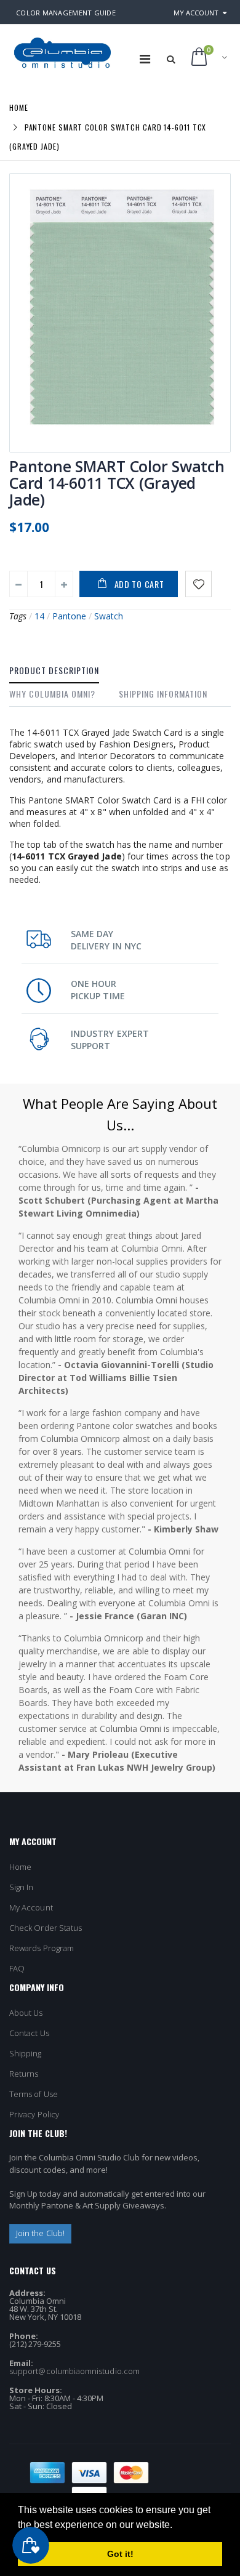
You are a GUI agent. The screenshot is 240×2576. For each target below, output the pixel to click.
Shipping (26, 2053)
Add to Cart (139, 584)
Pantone (69, 616)
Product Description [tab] (54, 670)
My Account (196, 13)
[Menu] (145, 59)
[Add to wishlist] (198, 584)
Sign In (21, 1887)
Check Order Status (46, 1928)
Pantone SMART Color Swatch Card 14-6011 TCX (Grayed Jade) (117, 483)
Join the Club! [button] (40, 2233)
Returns (24, 2074)
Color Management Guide (66, 13)
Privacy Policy (34, 2114)
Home (19, 107)
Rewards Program (42, 1948)
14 (39, 616)
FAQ (17, 1968)
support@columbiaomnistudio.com (74, 2371)
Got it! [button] (120, 2554)
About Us (26, 2013)
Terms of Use (34, 2094)
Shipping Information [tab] (163, 694)
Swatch (109, 616)
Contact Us (29, 2033)
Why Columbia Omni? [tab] (52, 694)
